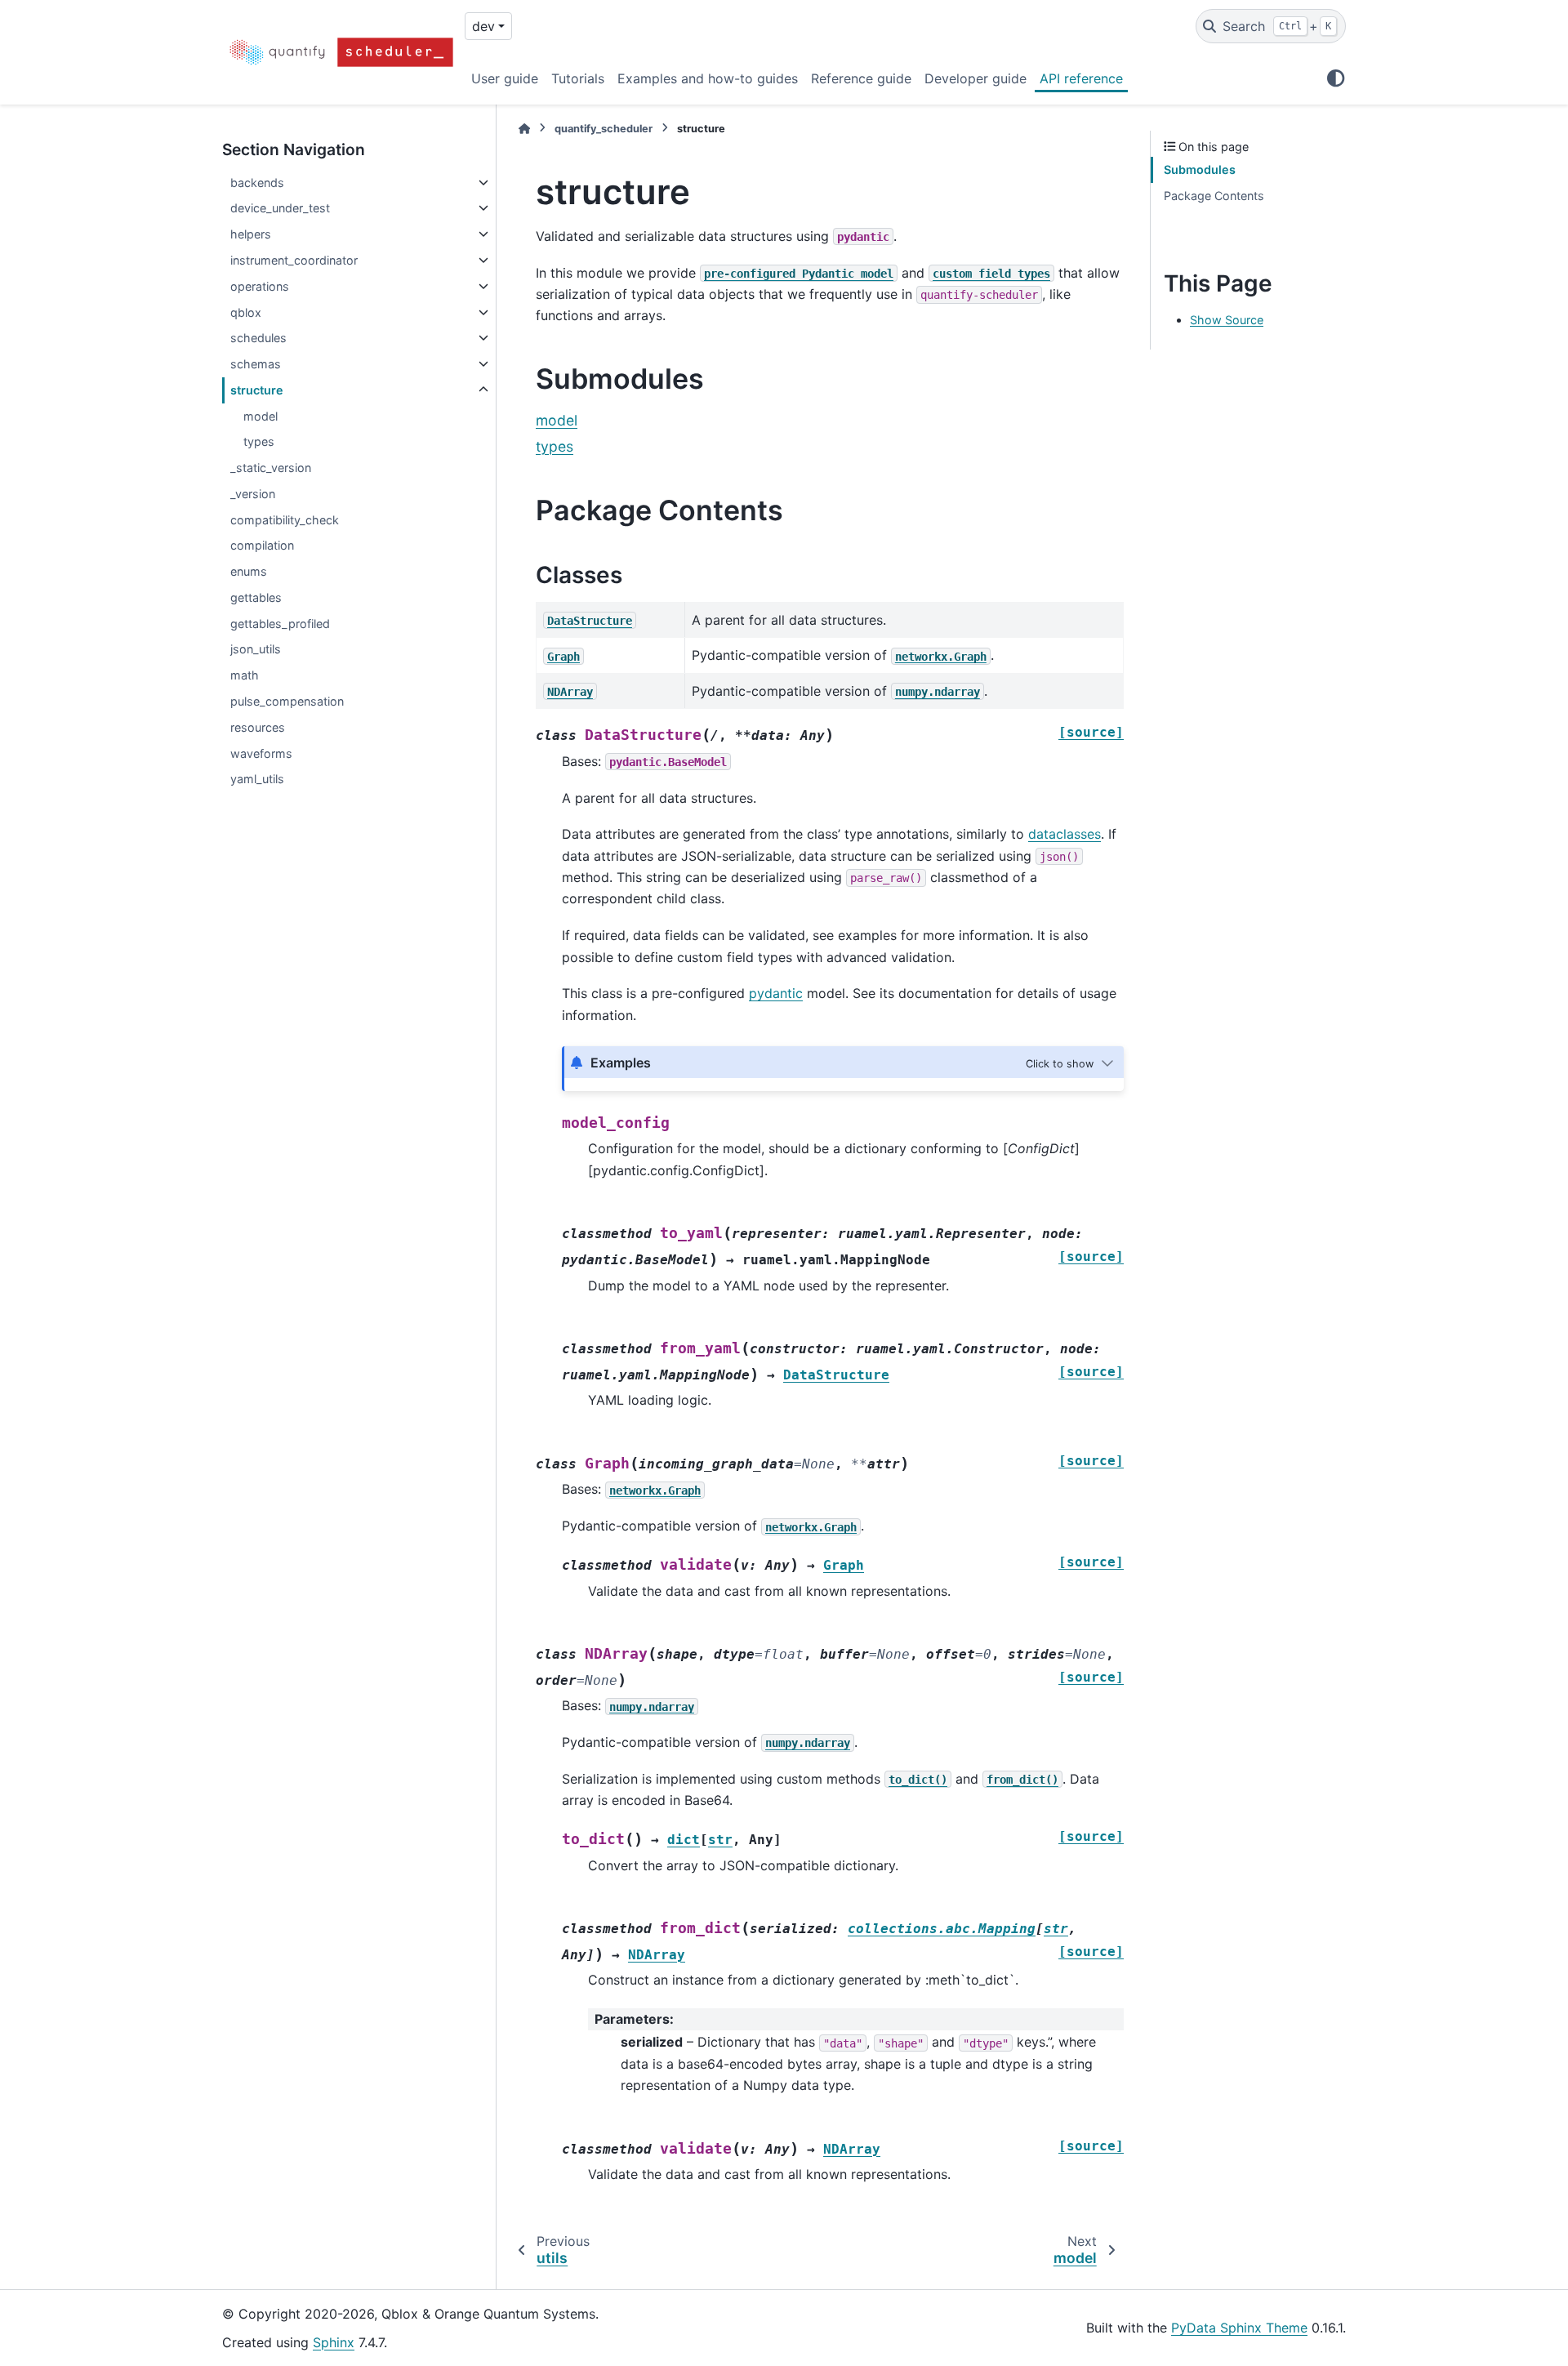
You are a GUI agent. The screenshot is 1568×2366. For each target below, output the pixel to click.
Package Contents (1214, 196)
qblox (246, 312)
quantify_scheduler (604, 129)
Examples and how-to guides (708, 78)
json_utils (256, 649)
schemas (256, 364)
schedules (258, 338)
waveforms (261, 753)
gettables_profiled (280, 624)
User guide (505, 78)
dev (483, 26)
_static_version (271, 468)
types (259, 441)
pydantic (776, 993)
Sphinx (334, 2342)
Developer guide (976, 78)
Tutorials (578, 78)
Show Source (1227, 320)
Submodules (1200, 169)
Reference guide (861, 78)
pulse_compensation (287, 701)
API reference (1081, 78)
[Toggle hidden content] (1071, 1063)
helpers (251, 234)
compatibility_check (285, 520)
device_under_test (280, 208)
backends (257, 183)
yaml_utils (257, 779)
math (245, 675)
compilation (262, 545)
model (261, 416)
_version (253, 494)
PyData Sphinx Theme (1239, 2328)
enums (249, 571)
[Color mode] (1336, 78)
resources (258, 727)
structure (257, 390)
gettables (256, 597)
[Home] (524, 129)
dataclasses (1065, 834)
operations (260, 286)
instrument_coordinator (294, 260)
